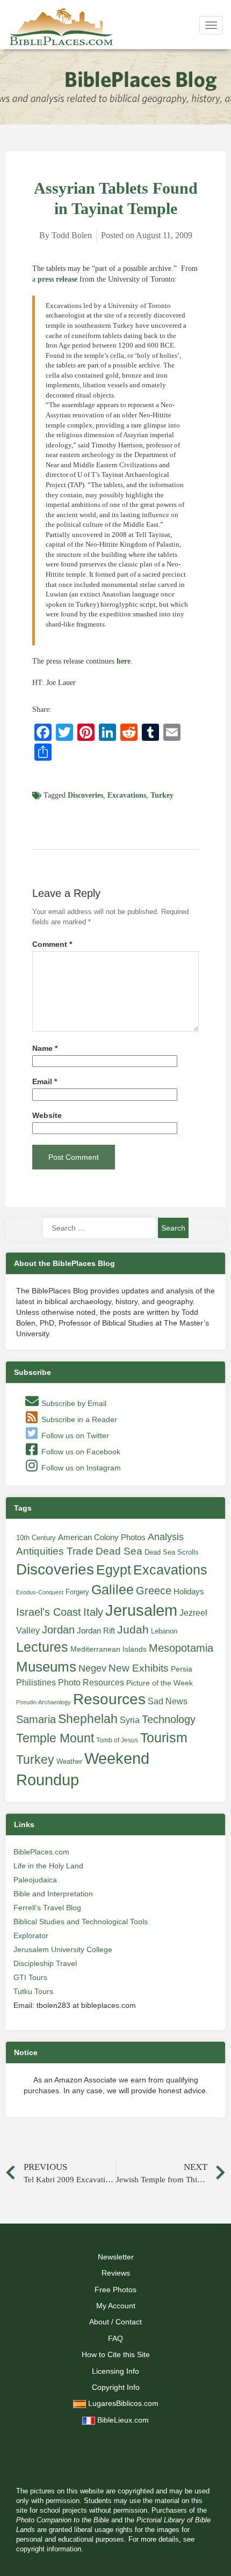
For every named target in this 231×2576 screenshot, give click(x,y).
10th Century (36, 1538)
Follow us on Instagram (80, 1468)
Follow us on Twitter (74, 1436)
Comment (52, 944)
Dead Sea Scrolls (172, 1552)
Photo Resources (91, 1683)
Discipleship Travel (45, 1963)
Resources (109, 1699)
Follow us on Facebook (80, 1452)
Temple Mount (55, 1738)
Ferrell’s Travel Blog (47, 1908)
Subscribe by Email (73, 1403)
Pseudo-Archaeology (44, 1702)
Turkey (162, 795)
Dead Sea (119, 1551)
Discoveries (85, 795)
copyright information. (50, 2549)
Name (45, 1048)
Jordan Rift (96, 1631)
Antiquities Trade (55, 1551)
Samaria (36, 1719)
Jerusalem (141, 1610)
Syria (130, 1720)
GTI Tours (30, 1977)
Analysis (166, 1537)
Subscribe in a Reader (78, 1419)
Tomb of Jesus (117, 1740)
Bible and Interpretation (53, 1894)
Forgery (77, 1592)
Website (47, 1116)
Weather (69, 1761)
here (124, 661)
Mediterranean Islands (109, 1649)
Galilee (113, 1590)
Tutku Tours (33, 1991)
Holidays (189, 1592)
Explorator (31, 1935)
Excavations (127, 795)
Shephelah (88, 1719)
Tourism (164, 1738)
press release (57, 279)
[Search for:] (99, 1228)
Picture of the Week (160, 1683)
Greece (154, 1591)
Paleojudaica (35, 1880)
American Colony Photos (102, 1537)
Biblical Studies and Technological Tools (81, 1922)
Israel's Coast (49, 1612)
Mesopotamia (181, 1648)
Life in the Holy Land (48, 1866)
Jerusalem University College (63, 1949)
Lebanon (164, 1631)
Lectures (42, 1647)
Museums (46, 1667)
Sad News (168, 1701)
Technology (169, 1719)
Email (45, 1082)
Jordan (58, 1630)
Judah (133, 1629)
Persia (182, 1669)
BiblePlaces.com (41, 1852)
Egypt (114, 1570)
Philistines (36, 1682)
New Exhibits (139, 1668)
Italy (93, 1612)
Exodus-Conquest (40, 1592)
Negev (92, 1668)
